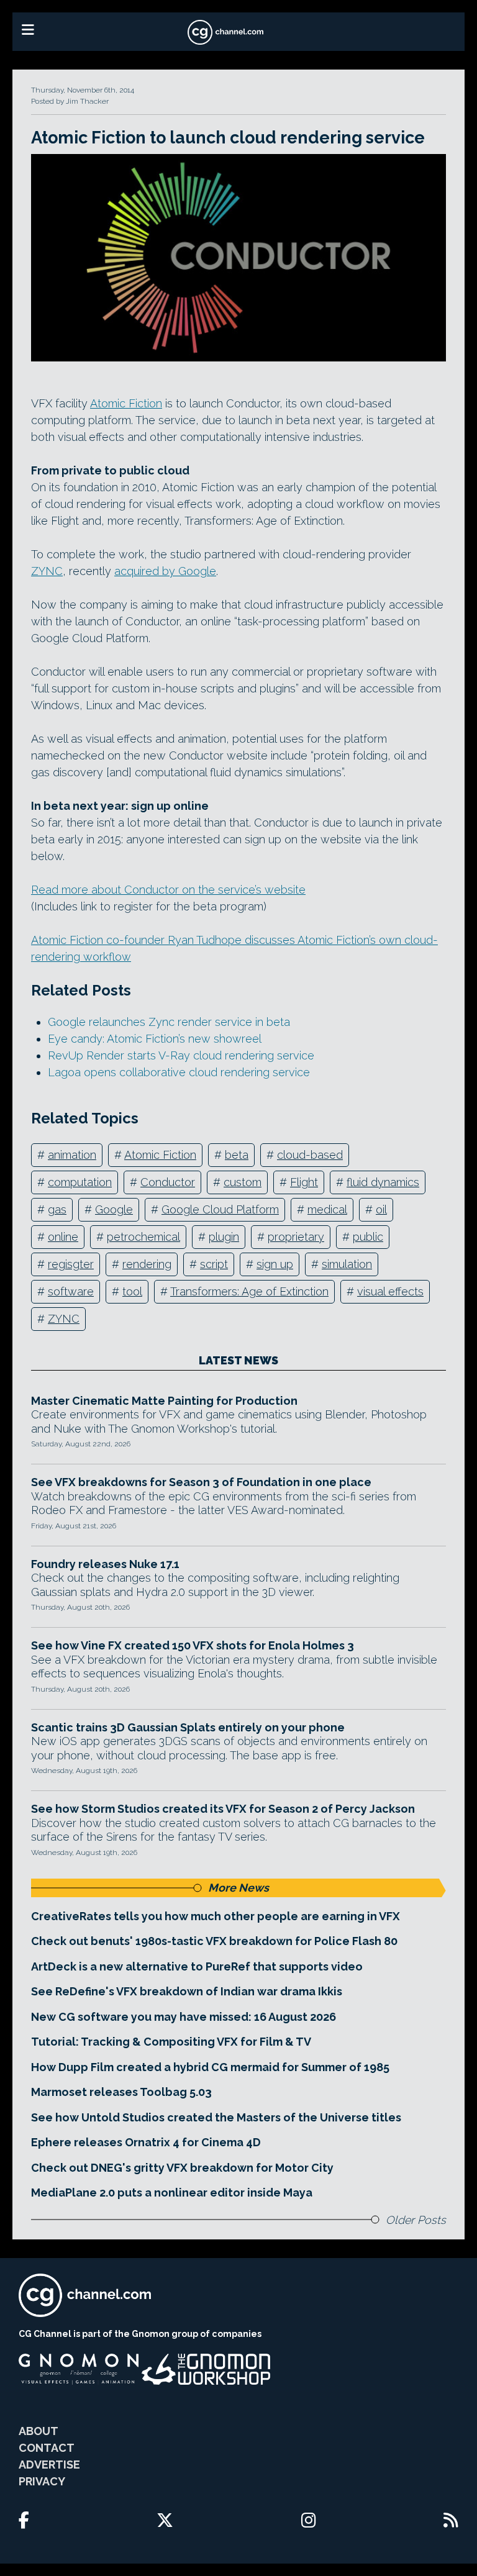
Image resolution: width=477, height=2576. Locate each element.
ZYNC (47, 571)
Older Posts (416, 2220)
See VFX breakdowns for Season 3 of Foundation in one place (201, 1482)
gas (57, 1209)
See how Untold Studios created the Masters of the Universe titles (216, 2117)
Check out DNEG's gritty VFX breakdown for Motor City (182, 2168)
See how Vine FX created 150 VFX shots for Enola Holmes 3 (193, 1645)
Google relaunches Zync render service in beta (169, 1022)
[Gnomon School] (79, 2369)
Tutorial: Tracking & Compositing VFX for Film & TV (171, 2042)
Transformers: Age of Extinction (249, 1291)
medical (327, 1209)
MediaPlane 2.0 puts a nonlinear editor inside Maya (172, 2193)
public (368, 1237)
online (63, 1237)
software (71, 1291)
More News (238, 1888)
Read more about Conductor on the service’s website (168, 890)
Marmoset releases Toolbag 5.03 (121, 2092)
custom (243, 1182)
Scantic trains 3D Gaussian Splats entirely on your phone (188, 1727)
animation (72, 1155)
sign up (275, 1264)
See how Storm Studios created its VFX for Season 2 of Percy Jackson (223, 1809)
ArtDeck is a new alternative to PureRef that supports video (197, 1966)
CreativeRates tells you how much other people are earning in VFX (216, 1916)
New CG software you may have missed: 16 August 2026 (184, 2017)
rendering (147, 1264)
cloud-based (310, 1155)
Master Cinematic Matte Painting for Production (164, 1401)
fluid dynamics (383, 1182)
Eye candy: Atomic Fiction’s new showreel (155, 1039)
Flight (304, 1182)
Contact (47, 2448)
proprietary (296, 1237)
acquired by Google (165, 571)
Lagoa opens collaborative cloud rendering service (179, 1072)
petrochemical (143, 1237)
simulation (347, 1264)
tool (132, 1291)
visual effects (390, 1291)
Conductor (168, 1182)
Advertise (49, 2465)
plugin (224, 1237)
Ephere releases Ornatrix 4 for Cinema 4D (146, 2142)
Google (114, 1209)
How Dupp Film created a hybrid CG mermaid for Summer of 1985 (210, 2067)
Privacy (42, 2481)
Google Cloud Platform (220, 1209)
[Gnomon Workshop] (206, 2369)
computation (80, 1182)
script (214, 1264)
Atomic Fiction (126, 403)
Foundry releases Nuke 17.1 (105, 1564)
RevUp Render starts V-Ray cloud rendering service (181, 1055)
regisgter (71, 1264)
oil (381, 1209)
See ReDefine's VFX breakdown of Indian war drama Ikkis (187, 1991)
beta (237, 1155)
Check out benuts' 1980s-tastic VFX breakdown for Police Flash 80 (214, 1941)
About (39, 2431)
